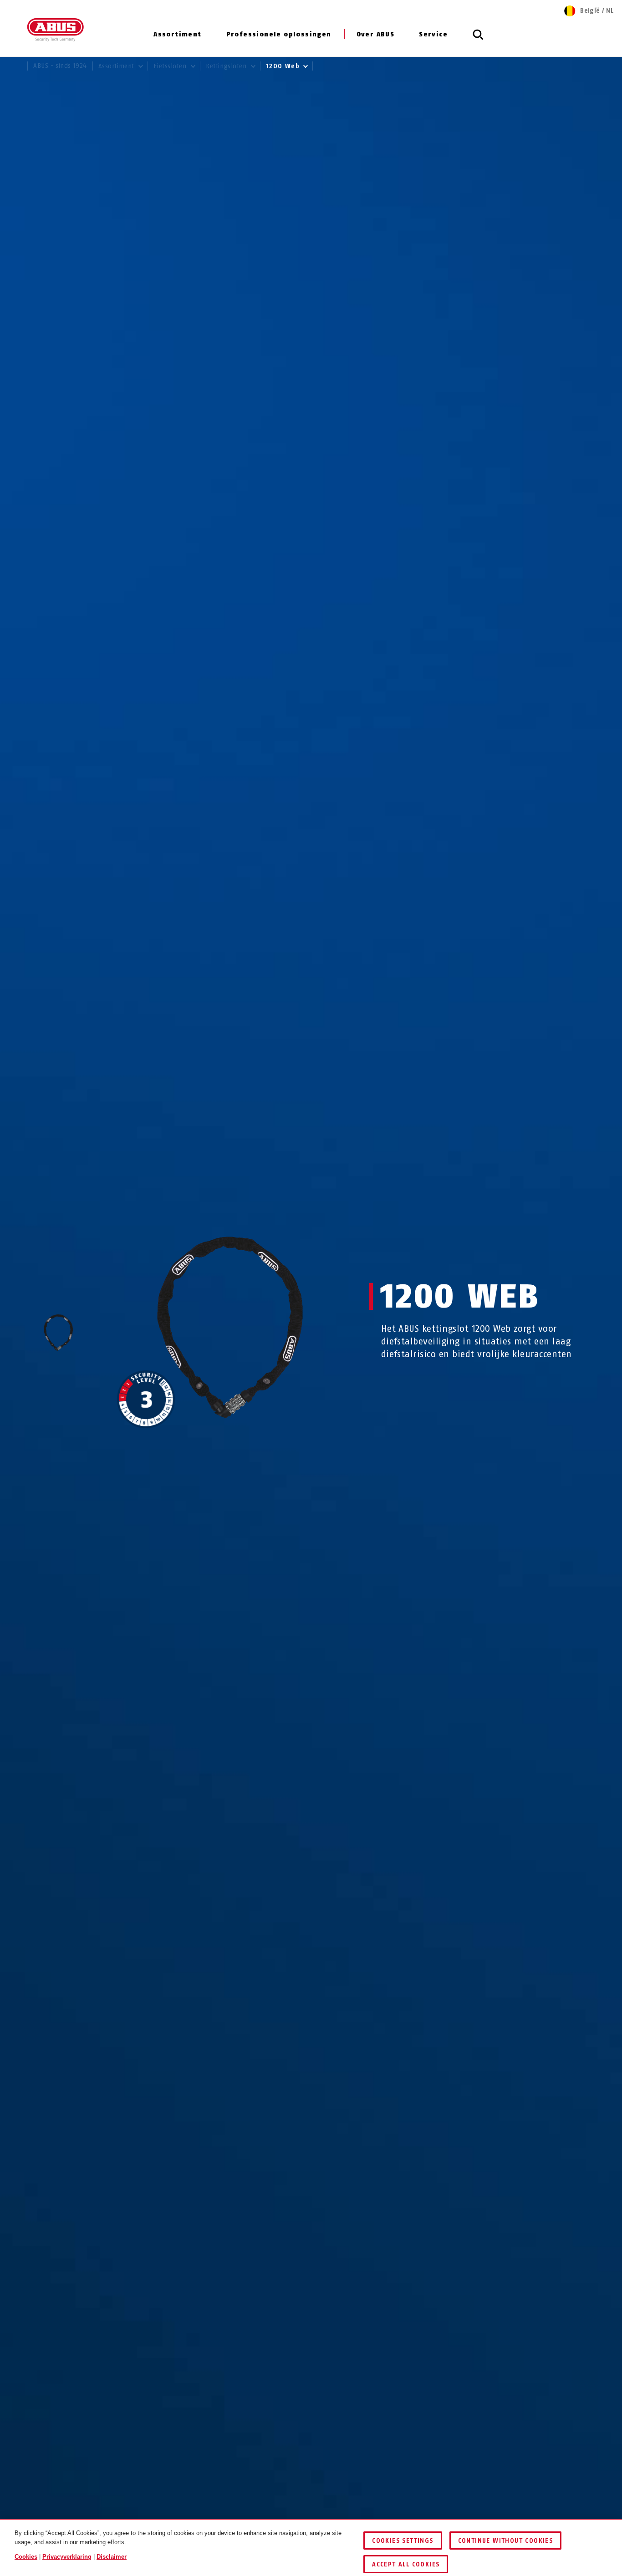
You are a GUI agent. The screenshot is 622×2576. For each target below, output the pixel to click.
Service (433, 34)
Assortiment (177, 34)
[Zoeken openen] (478, 40)
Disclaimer (112, 2557)
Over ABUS (376, 34)
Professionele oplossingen (279, 34)
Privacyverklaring (67, 2557)
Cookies (26, 2557)
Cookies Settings (403, 2541)
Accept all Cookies (406, 2564)
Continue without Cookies (506, 2541)
